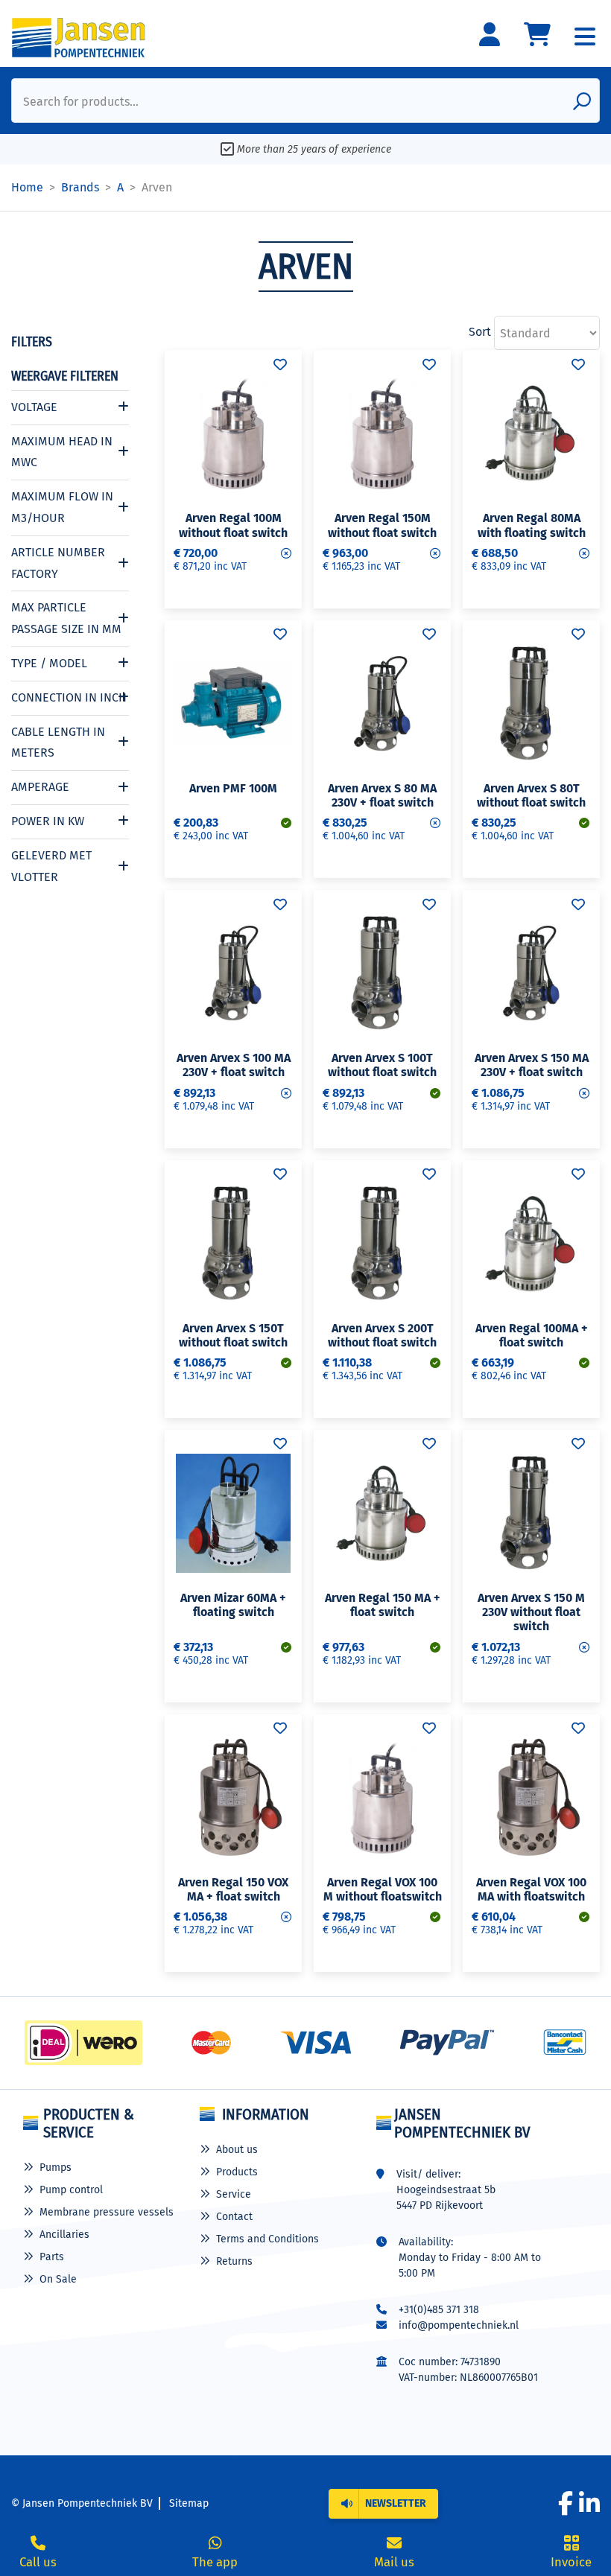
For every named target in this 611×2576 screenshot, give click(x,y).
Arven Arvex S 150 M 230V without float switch (531, 1612)
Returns (234, 2261)
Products (237, 2172)
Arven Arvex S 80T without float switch (531, 795)
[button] (383, 2504)
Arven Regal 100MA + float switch (532, 1335)
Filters (32, 342)
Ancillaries (64, 2235)
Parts (52, 2257)
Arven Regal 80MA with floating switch (532, 525)
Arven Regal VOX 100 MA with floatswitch (531, 1889)
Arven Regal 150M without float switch (382, 525)
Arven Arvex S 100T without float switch (382, 1065)
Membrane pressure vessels (107, 2212)
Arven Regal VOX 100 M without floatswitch (383, 1889)
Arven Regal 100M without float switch (233, 525)
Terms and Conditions (267, 2239)
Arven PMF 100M (233, 788)
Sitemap (189, 2503)
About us (237, 2150)
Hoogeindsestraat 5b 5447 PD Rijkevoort (446, 2198)
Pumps (56, 2168)
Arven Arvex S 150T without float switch (233, 1335)
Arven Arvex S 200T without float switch (382, 1335)
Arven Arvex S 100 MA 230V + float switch (234, 1065)
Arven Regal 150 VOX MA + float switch (233, 1889)
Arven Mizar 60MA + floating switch (233, 1605)
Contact (234, 2217)
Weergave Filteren (65, 376)
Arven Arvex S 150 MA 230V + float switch (532, 1065)
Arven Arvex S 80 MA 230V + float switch (382, 795)
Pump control (71, 2190)
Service (234, 2194)
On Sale (58, 2279)
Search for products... (81, 102)
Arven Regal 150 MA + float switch (383, 1605)
